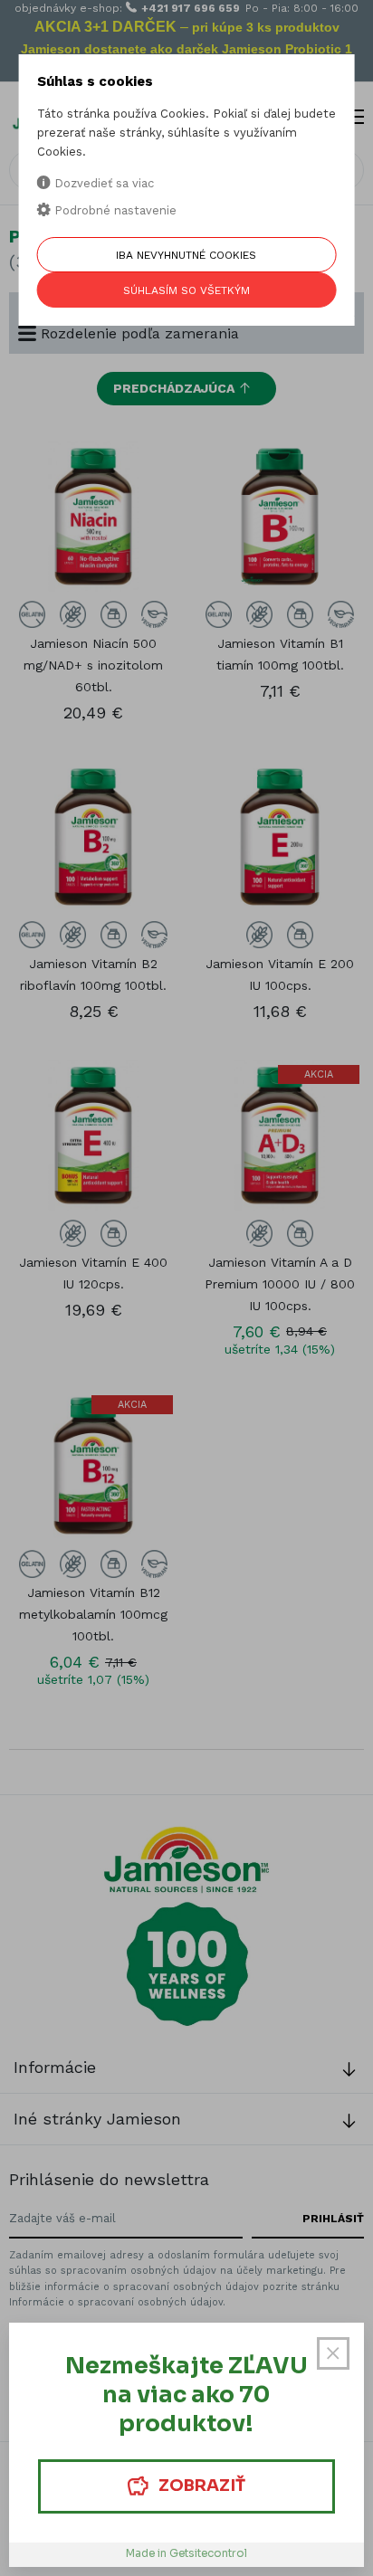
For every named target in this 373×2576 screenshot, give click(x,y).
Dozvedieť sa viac (102, 183)
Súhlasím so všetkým (186, 290)
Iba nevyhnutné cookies (186, 255)
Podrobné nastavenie (114, 210)
